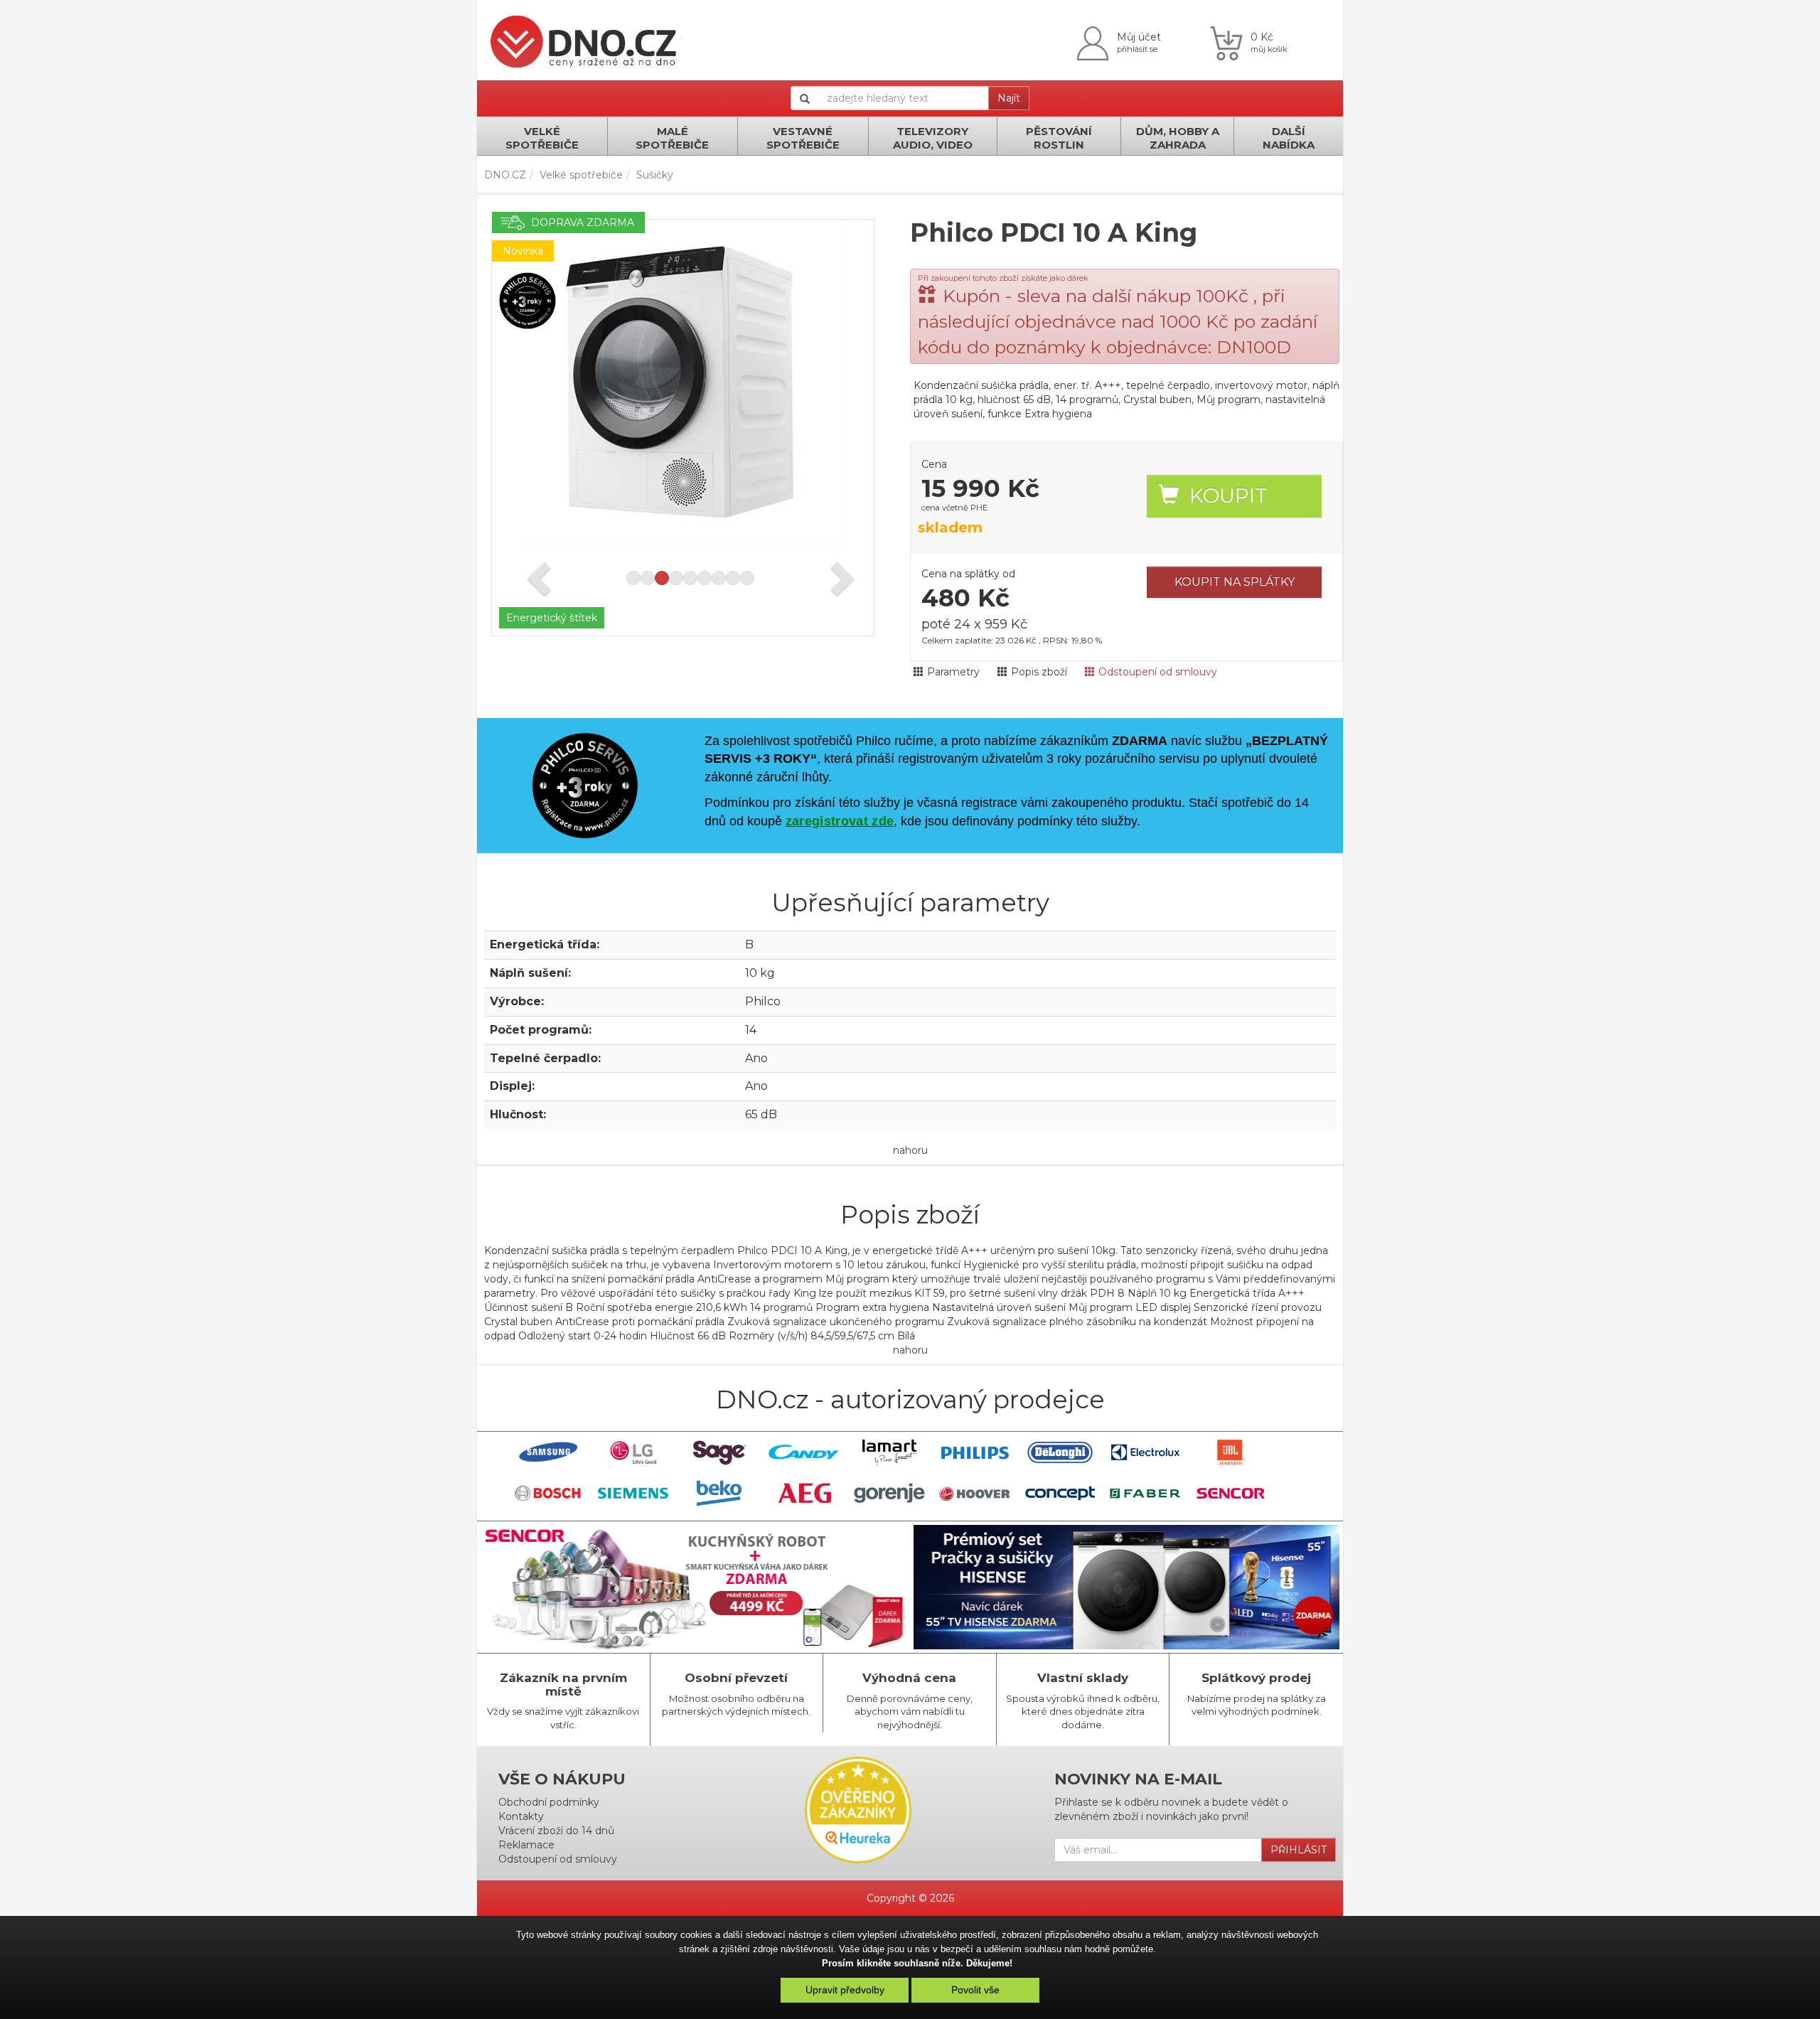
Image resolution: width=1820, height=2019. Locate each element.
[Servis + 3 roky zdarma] (528, 300)
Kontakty (521, 1816)
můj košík (1269, 49)
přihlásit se (1137, 49)
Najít (1009, 98)
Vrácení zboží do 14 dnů (556, 1831)
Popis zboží (1039, 672)
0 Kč (1262, 37)
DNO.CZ (505, 175)
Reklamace (526, 1845)
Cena (934, 464)
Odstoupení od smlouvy (1158, 672)
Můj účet (1139, 37)
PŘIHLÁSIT (1299, 1850)
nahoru (910, 1150)
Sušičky (655, 175)
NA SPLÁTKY (1235, 582)
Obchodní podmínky (549, 1802)
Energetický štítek (552, 618)
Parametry (953, 672)
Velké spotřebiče (581, 175)
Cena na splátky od (968, 574)
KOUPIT (1228, 496)
